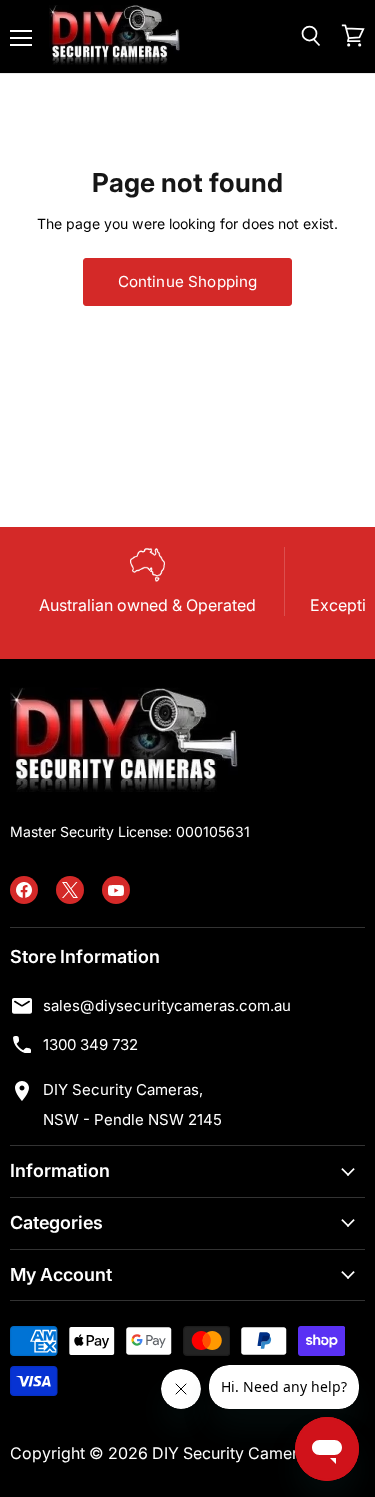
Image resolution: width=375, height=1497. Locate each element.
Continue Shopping (188, 281)
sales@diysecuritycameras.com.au (167, 1005)
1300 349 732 (90, 1044)
